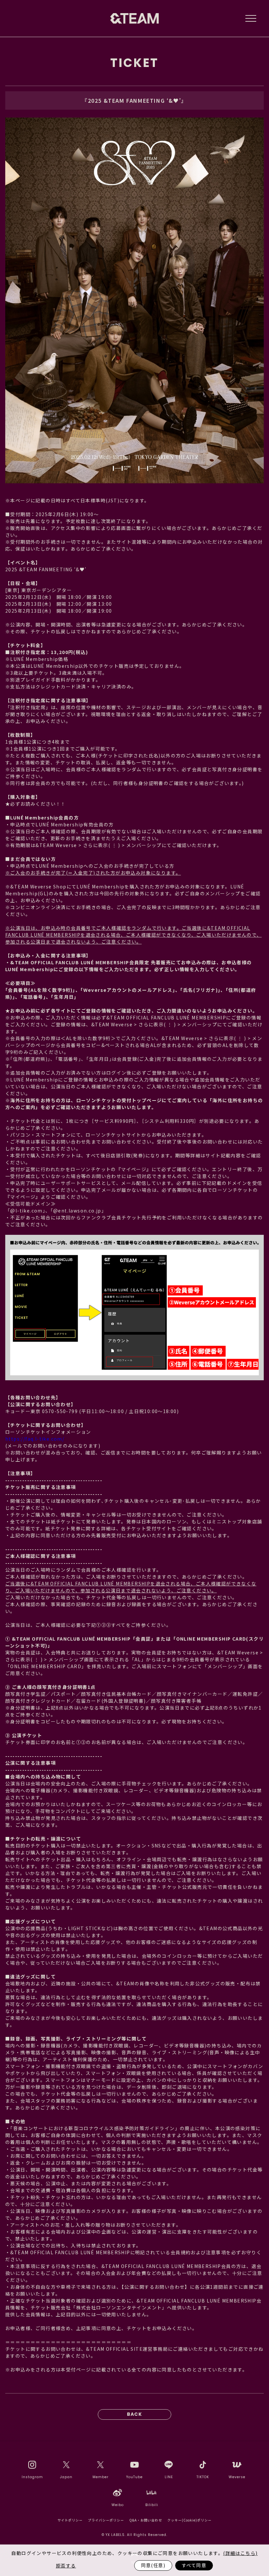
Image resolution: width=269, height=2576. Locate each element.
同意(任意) (153, 2565)
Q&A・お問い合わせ (146, 2520)
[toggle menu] (251, 18)
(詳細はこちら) (240, 2553)
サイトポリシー (70, 2520)
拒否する (66, 2565)
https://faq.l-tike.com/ (35, 1439)
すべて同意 (194, 2565)
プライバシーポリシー (106, 2520)
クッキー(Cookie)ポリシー (189, 2520)
